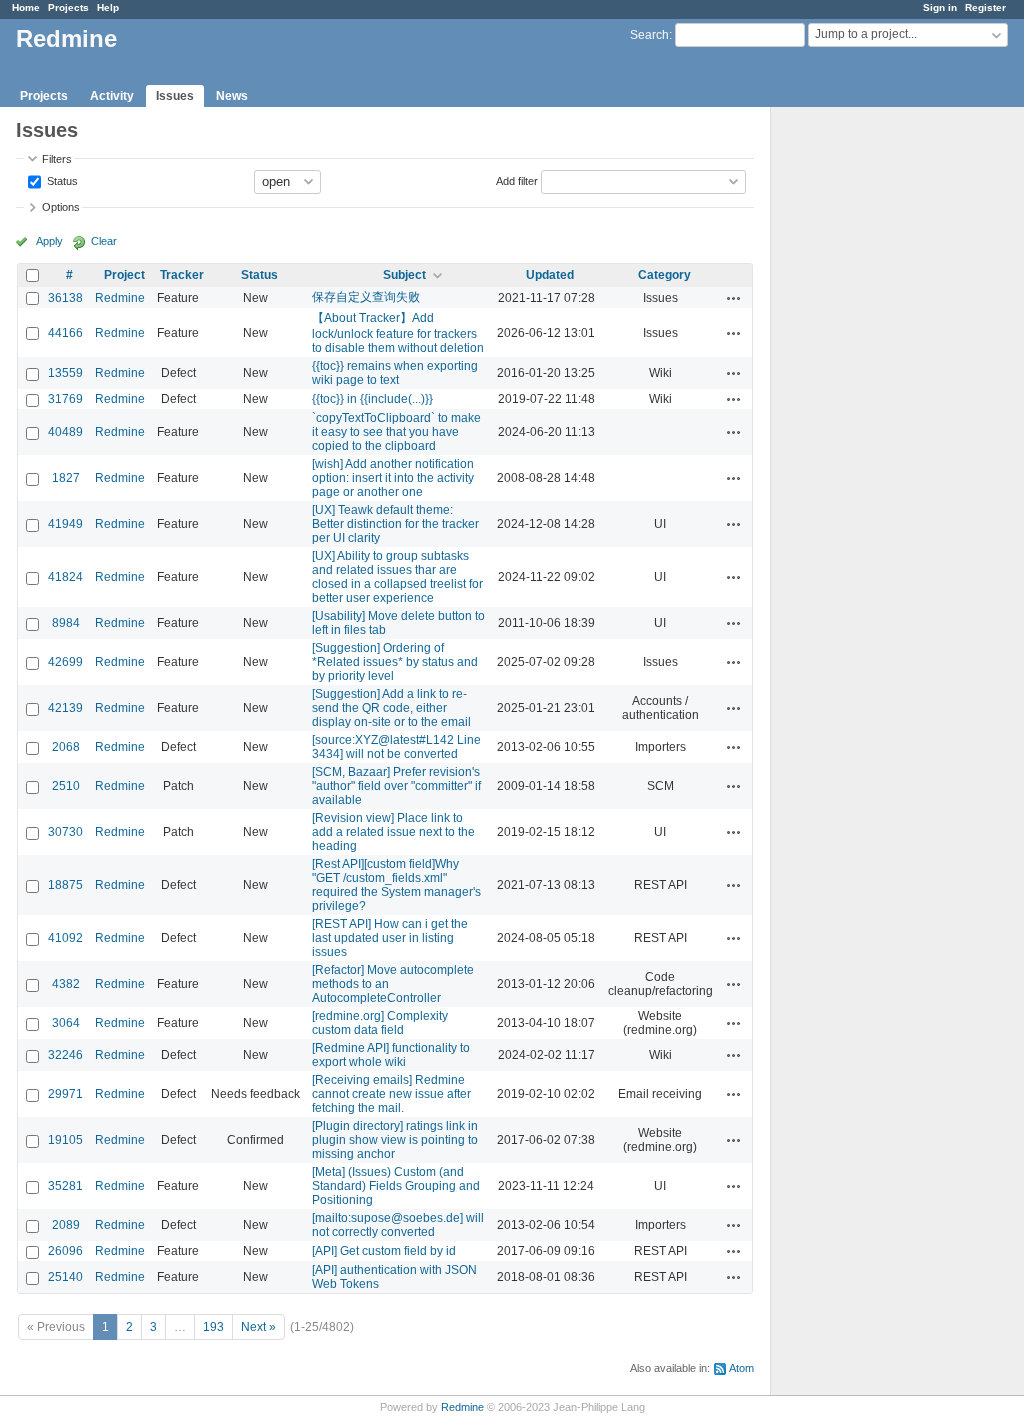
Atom (741, 1368)
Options (61, 207)
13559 (65, 373)
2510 (66, 786)
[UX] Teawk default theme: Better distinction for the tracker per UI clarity (395, 524)
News (232, 96)
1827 (66, 478)
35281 (65, 1186)
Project (124, 275)
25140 (65, 1277)
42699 (65, 662)
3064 (66, 1023)
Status (61, 180)
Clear (104, 241)
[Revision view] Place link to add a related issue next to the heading (393, 832)
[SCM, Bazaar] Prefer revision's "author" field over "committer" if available (396, 786)
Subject (404, 275)
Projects (68, 7)
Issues (175, 96)
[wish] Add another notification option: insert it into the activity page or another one (393, 478)
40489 (65, 432)
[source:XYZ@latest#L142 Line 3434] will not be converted (396, 747)
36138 (65, 298)
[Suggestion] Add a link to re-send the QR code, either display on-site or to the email (391, 708)
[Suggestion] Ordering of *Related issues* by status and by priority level (395, 662)
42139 (65, 708)
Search (649, 35)
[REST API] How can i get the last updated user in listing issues (390, 938)
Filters (57, 159)
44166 (65, 333)
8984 (66, 623)
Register (985, 7)
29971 (65, 1094)
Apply (49, 241)
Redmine (120, 298)
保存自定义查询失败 (366, 297)
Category (664, 275)
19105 (65, 1140)
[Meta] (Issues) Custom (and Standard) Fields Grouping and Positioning (396, 1186)
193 (213, 1327)
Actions (734, 298)
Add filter (517, 180)
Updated (550, 275)
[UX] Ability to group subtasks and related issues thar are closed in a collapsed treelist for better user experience (397, 577)
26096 (65, 1251)
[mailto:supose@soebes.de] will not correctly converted (398, 1225)
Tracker (182, 275)
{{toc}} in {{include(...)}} (372, 399)
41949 (65, 524)
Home (26, 7)
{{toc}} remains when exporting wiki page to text (395, 373)
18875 (65, 885)
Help (108, 7)
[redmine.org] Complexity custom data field (380, 1023)
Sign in (940, 7)
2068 (66, 747)
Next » (258, 1327)
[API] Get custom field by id (384, 1251)
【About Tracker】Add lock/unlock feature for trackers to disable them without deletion (398, 333)
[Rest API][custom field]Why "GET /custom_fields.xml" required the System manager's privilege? (396, 885)
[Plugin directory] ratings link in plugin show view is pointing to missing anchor (395, 1140)
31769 (65, 399)
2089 (66, 1225)
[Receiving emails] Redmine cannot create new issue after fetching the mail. (391, 1094)
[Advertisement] (871, 421)
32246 (65, 1055)
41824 (65, 577)
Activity (112, 96)
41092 (65, 938)
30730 (65, 832)
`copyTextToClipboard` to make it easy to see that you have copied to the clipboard (396, 432)
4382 (66, 984)
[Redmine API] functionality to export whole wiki (391, 1055)
